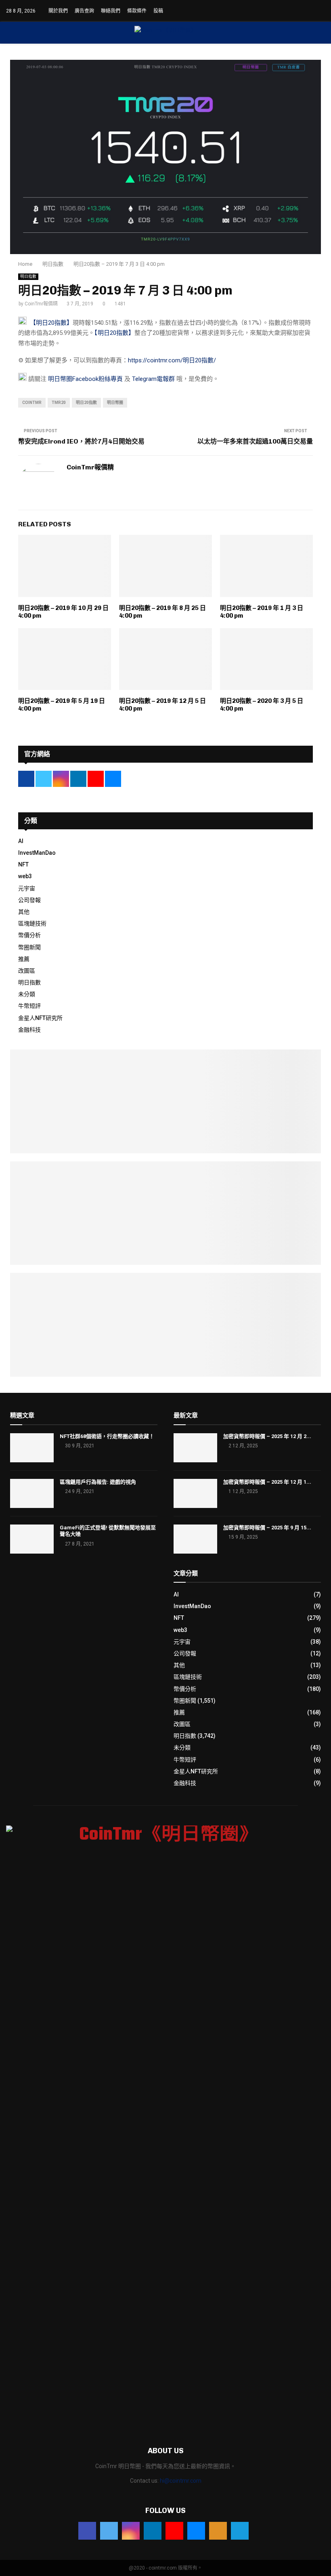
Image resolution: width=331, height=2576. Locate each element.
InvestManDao (37, 853)
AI (21, 841)
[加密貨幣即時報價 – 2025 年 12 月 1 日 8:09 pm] (195, 1493)
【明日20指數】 (51, 323)
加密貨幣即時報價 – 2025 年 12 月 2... (267, 1436)
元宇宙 (27, 888)
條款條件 (137, 11)
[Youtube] (174, 2531)
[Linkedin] (153, 2531)
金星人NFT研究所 (40, 1018)
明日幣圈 (115, 403)
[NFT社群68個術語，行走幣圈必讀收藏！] (32, 1448)
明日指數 (28, 277)
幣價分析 (29, 935)
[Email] (196, 2531)
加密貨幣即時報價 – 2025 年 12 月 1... (267, 1482)
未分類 (27, 994)
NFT (23, 864)
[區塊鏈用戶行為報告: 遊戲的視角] (32, 1493)
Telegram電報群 (153, 379)
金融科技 (29, 1030)
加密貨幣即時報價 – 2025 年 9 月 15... (267, 1528)
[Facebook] (87, 2531)
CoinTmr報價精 (41, 304)
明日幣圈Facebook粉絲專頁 (85, 379)
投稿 (158, 11)
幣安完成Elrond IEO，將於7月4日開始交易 (81, 441)
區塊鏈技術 (32, 923)
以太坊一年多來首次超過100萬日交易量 (255, 441)
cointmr (32, 403)
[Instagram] (131, 2531)
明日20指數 (86, 403)
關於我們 (58, 11)
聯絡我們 (111, 11)
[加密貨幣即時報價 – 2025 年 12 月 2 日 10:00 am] (195, 1448)
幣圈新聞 (29, 947)
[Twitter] (109, 2531)
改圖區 (27, 971)
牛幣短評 (29, 1006)
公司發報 (29, 900)
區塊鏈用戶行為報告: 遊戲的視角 (98, 1482)
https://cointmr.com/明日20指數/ (172, 360)
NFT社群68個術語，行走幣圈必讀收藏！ (107, 1436)
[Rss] (218, 2531)
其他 (24, 912)
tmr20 (59, 403)
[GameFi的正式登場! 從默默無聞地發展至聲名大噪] (32, 1539)
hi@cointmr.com (181, 2481)
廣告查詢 (84, 11)
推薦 (24, 959)
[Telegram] (240, 2531)
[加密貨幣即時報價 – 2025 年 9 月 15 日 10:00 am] (195, 1539)
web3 (25, 876)
